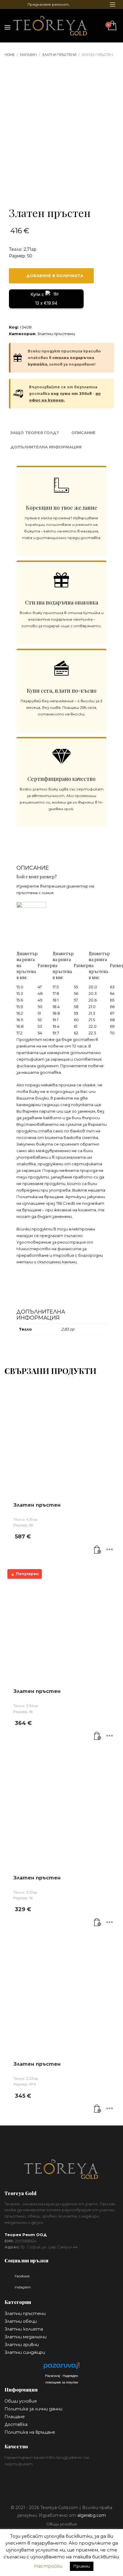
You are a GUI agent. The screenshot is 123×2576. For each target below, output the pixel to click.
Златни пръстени (56, 334)
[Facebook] (9, 4)
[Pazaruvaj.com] (61, 2367)
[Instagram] (18, 4)
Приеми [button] (82, 2566)
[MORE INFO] (110, 1550)
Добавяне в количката (55, 276)
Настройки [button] (48, 2566)
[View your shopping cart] (112, 26)
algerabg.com (92, 2515)
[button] (98, 1550)
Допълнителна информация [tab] (46, 447)
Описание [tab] (83, 433)
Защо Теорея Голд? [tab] (35, 433)
